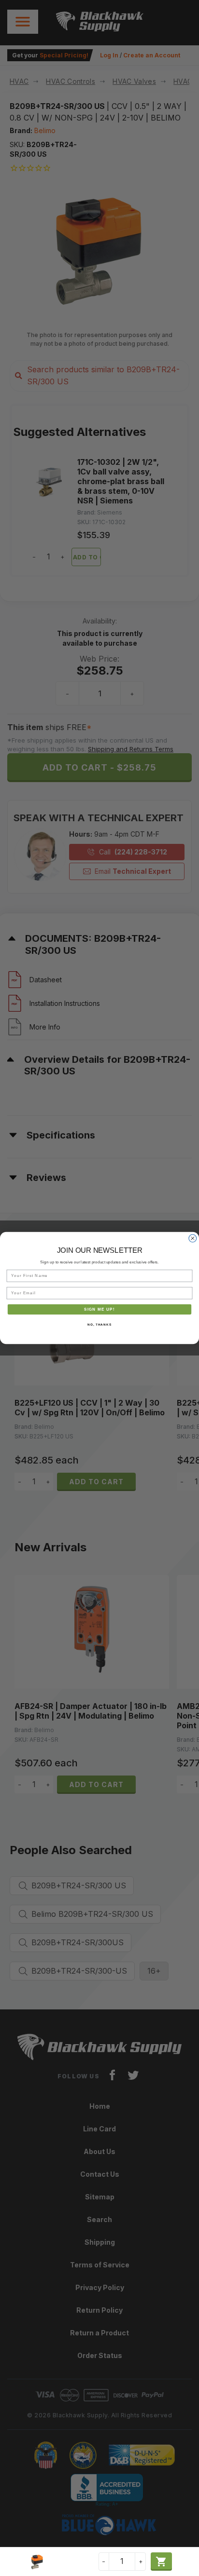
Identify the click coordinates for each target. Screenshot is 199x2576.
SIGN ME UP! (99, 1309)
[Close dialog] (193, 1238)
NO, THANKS (99, 1324)
